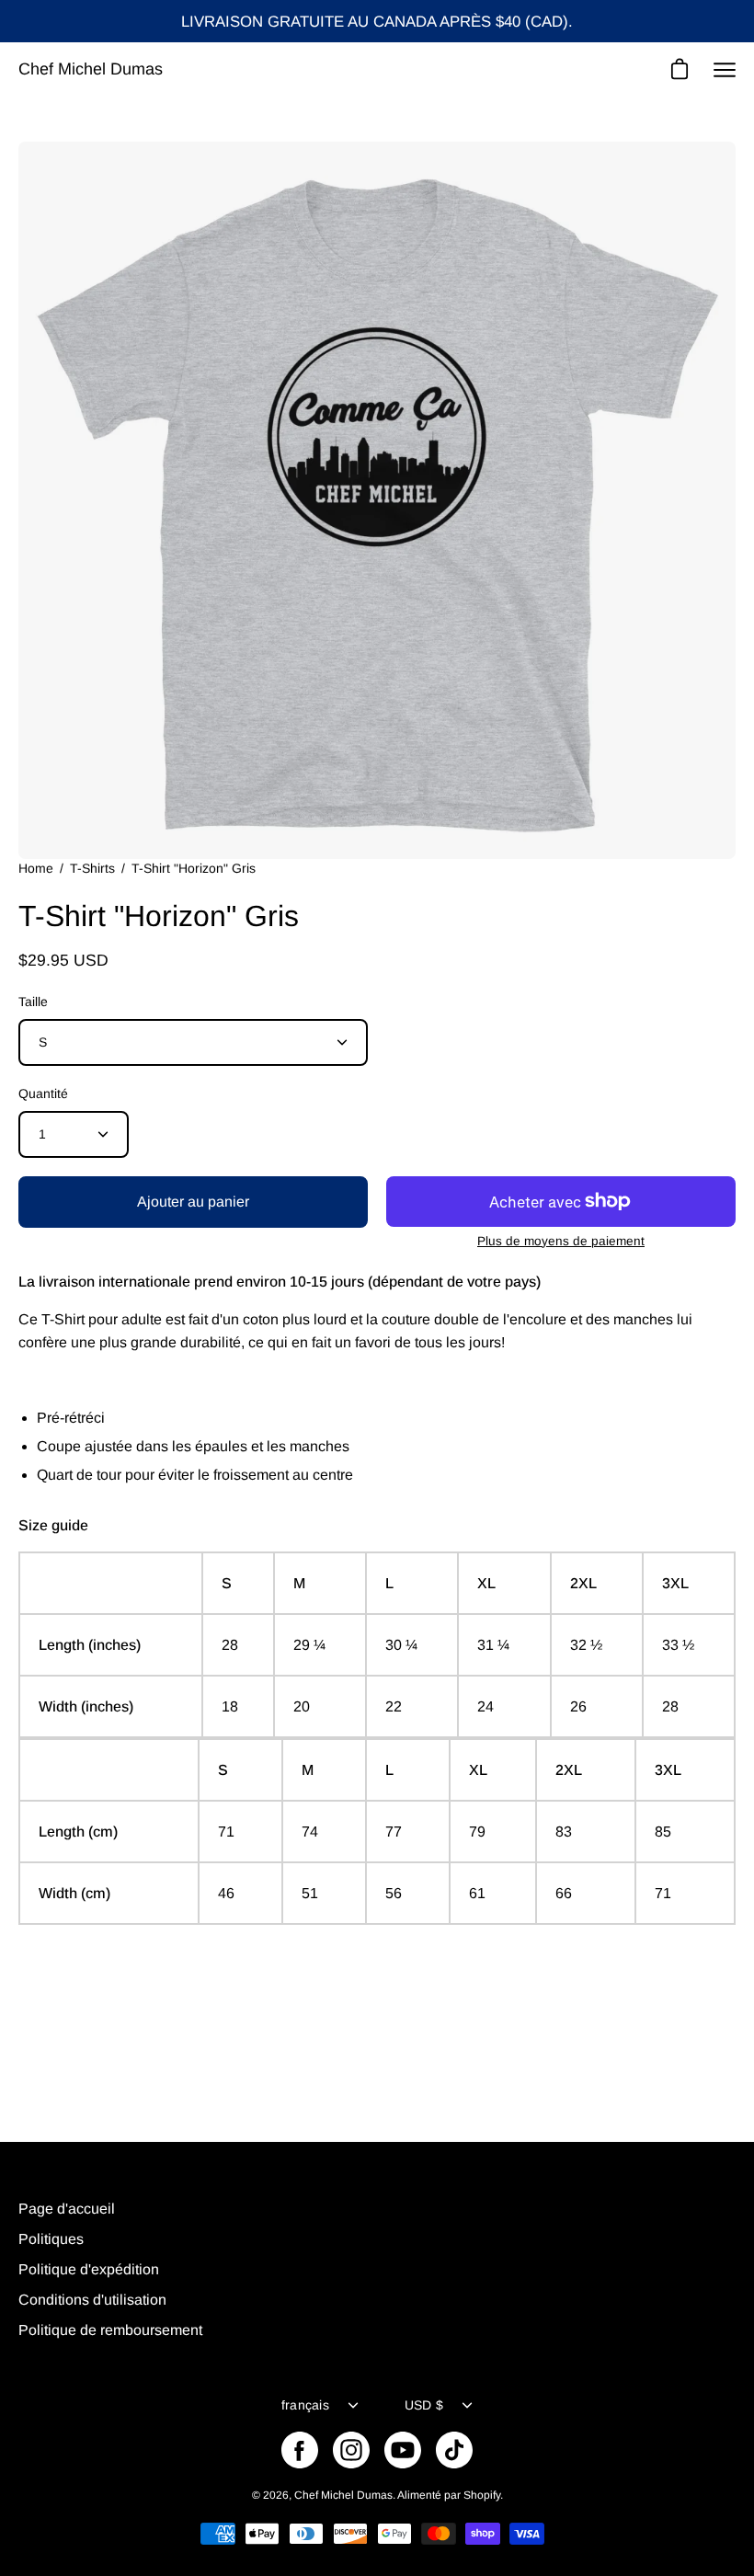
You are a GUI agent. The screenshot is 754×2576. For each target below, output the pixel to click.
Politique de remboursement (110, 2330)
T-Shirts (92, 868)
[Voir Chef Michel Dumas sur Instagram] (351, 2450)
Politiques (51, 2239)
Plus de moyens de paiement (561, 1241)
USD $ (424, 2405)
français (305, 2405)
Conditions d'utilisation (92, 2300)
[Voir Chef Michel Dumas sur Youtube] (403, 2450)
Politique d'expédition (89, 2269)
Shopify (482, 2495)
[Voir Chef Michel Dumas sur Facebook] (300, 2450)
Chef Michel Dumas (91, 69)
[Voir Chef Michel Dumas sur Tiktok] (454, 2450)
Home (36, 868)
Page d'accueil (67, 2209)
